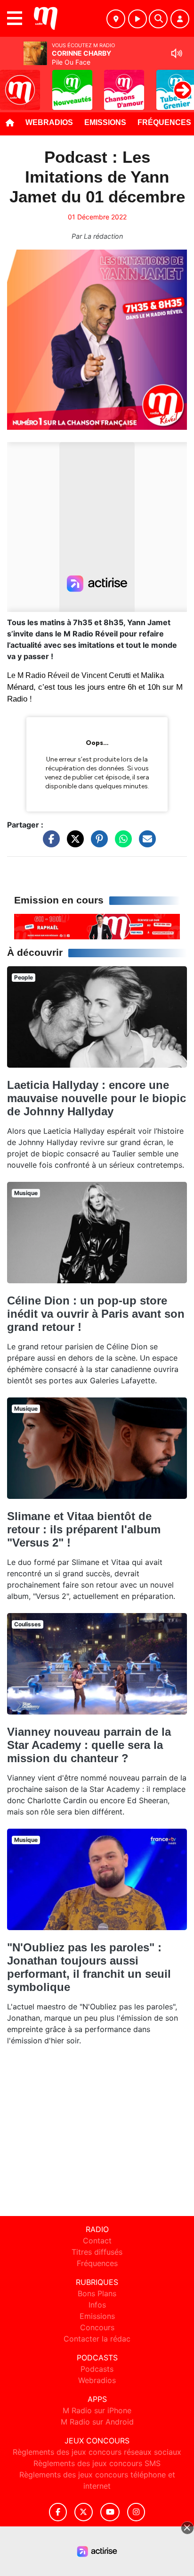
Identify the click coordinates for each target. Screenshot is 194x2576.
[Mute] (177, 53)
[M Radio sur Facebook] (58, 2512)
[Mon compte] (180, 19)
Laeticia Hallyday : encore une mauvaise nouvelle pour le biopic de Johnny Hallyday (97, 1098)
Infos (97, 2305)
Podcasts (97, 2369)
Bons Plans (97, 2293)
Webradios (49, 122)
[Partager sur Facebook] (49, 843)
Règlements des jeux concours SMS (97, 2463)
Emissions (105, 122)
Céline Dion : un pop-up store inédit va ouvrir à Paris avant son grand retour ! (96, 1314)
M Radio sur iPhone (97, 2410)
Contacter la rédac (97, 2339)
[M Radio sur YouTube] (110, 2512)
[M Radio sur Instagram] (136, 2512)
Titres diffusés (97, 2252)
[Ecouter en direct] (137, 19)
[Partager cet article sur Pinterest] (97, 843)
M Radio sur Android (97, 2422)
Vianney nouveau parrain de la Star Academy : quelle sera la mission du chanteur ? (89, 1745)
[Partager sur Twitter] (73, 843)
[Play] (12, 83)
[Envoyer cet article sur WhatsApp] (121, 843)
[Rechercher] (158, 19)
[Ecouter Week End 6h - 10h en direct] (97, 926)
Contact (97, 2241)
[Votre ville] (116, 19)
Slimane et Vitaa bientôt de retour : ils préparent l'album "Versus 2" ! (84, 1529)
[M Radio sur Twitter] (84, 2512)
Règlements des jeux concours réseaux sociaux (97, 2452)
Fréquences (97, 2263)
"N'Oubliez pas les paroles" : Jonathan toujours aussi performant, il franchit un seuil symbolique (89, 1967)
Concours (97, 2327)
